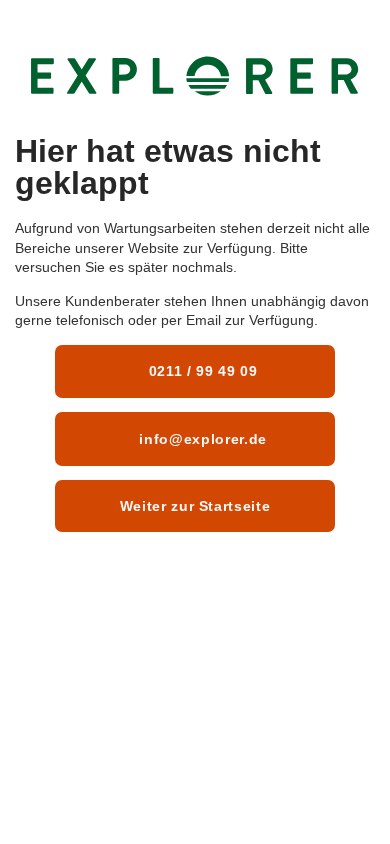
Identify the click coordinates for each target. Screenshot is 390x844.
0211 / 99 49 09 (201, 371)
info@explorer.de (201, 439)
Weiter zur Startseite (195, 506)
